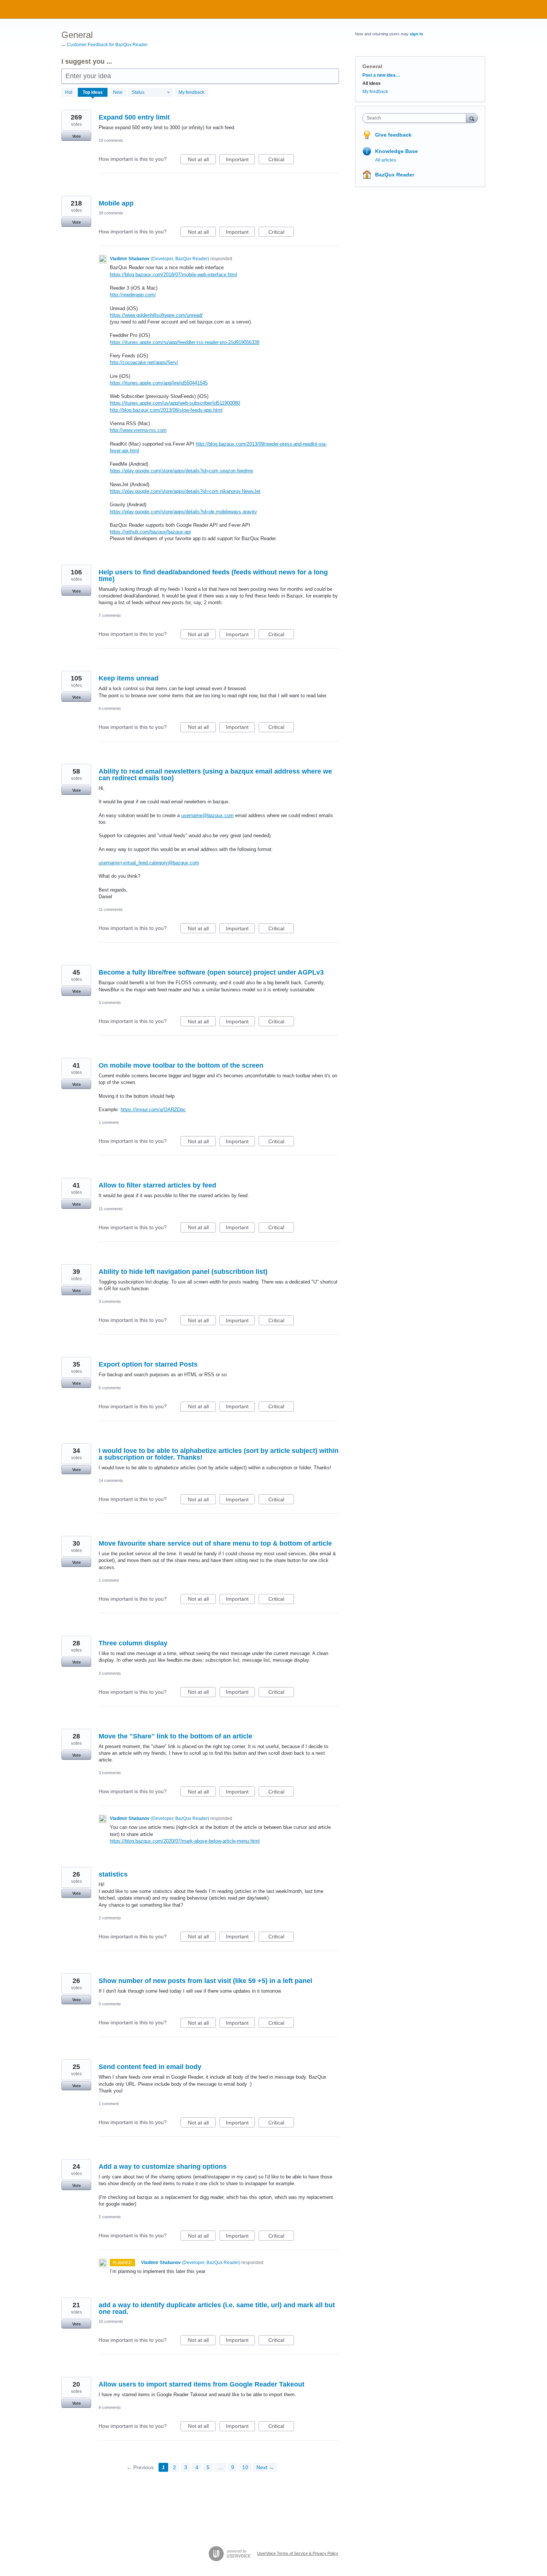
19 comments (111, 140)
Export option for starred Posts (148, 1364)
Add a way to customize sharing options (163, 2167)
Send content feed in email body (150, 2067)
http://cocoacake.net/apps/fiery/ (144, 362)
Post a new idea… (381, 75)
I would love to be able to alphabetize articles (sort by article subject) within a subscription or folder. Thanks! (219, 1454)
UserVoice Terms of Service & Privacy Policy (298, 2553)
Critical (281, 160)
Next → (265, 2467)
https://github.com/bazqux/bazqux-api (150, 532)
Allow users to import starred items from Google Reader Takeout (201, 2384)
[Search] (472, 118)
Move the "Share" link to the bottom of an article (175, 1736)
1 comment (109, 1122)
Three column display (133, 1643)
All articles (386, 160)
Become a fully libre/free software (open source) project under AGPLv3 (211, 972)
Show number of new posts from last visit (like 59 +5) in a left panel (205, 1981)
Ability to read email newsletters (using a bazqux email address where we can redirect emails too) (215, 775)
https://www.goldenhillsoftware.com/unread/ (156, 315)
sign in (416, 34)
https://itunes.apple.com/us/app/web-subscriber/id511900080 (175, 403)
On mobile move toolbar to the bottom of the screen (181, 1065)
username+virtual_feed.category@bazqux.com (149, 863)
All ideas (372, 83)
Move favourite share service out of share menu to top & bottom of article (215, 1543)
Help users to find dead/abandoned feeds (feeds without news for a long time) (213, 576)
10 (245, 2467)
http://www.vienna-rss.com (138, 430)
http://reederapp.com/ (133, 295)
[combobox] (416, 118)
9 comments (110, 2407)
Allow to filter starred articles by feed (157, 1185)
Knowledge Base (396, 151)
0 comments (110, 2004)
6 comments (110, 708)
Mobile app (116, 203)
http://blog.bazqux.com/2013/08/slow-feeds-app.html (166, 410)
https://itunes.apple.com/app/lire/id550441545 (159, 383)
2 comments (110, 1918)
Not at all (202, 160)
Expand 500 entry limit (134, 117)
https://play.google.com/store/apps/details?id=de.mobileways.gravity (183, 512)
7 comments (110, 615)
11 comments (111, 909)
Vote (76, 136)
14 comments (111, 1480)
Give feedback (393, 135)
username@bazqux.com (207, 815)
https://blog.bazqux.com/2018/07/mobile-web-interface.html (173, 275)
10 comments (111, 2321)
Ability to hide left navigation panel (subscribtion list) (183, 1272)
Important (240, 160)
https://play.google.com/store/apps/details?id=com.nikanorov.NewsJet (185, 491)
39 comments (111, 213)
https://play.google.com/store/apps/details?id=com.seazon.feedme (181, 471)
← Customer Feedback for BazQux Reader (105, 45)
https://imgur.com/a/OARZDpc (153, 1110)
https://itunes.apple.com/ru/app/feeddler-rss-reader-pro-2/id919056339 (185, 342)
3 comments (110, 1002)
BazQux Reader (395, 175)
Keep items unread (129, 678)
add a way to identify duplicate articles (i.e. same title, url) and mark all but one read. (217, 2308)
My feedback (191, 92)
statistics (113, 1874)
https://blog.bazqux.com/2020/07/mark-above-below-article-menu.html (185, 1841)
